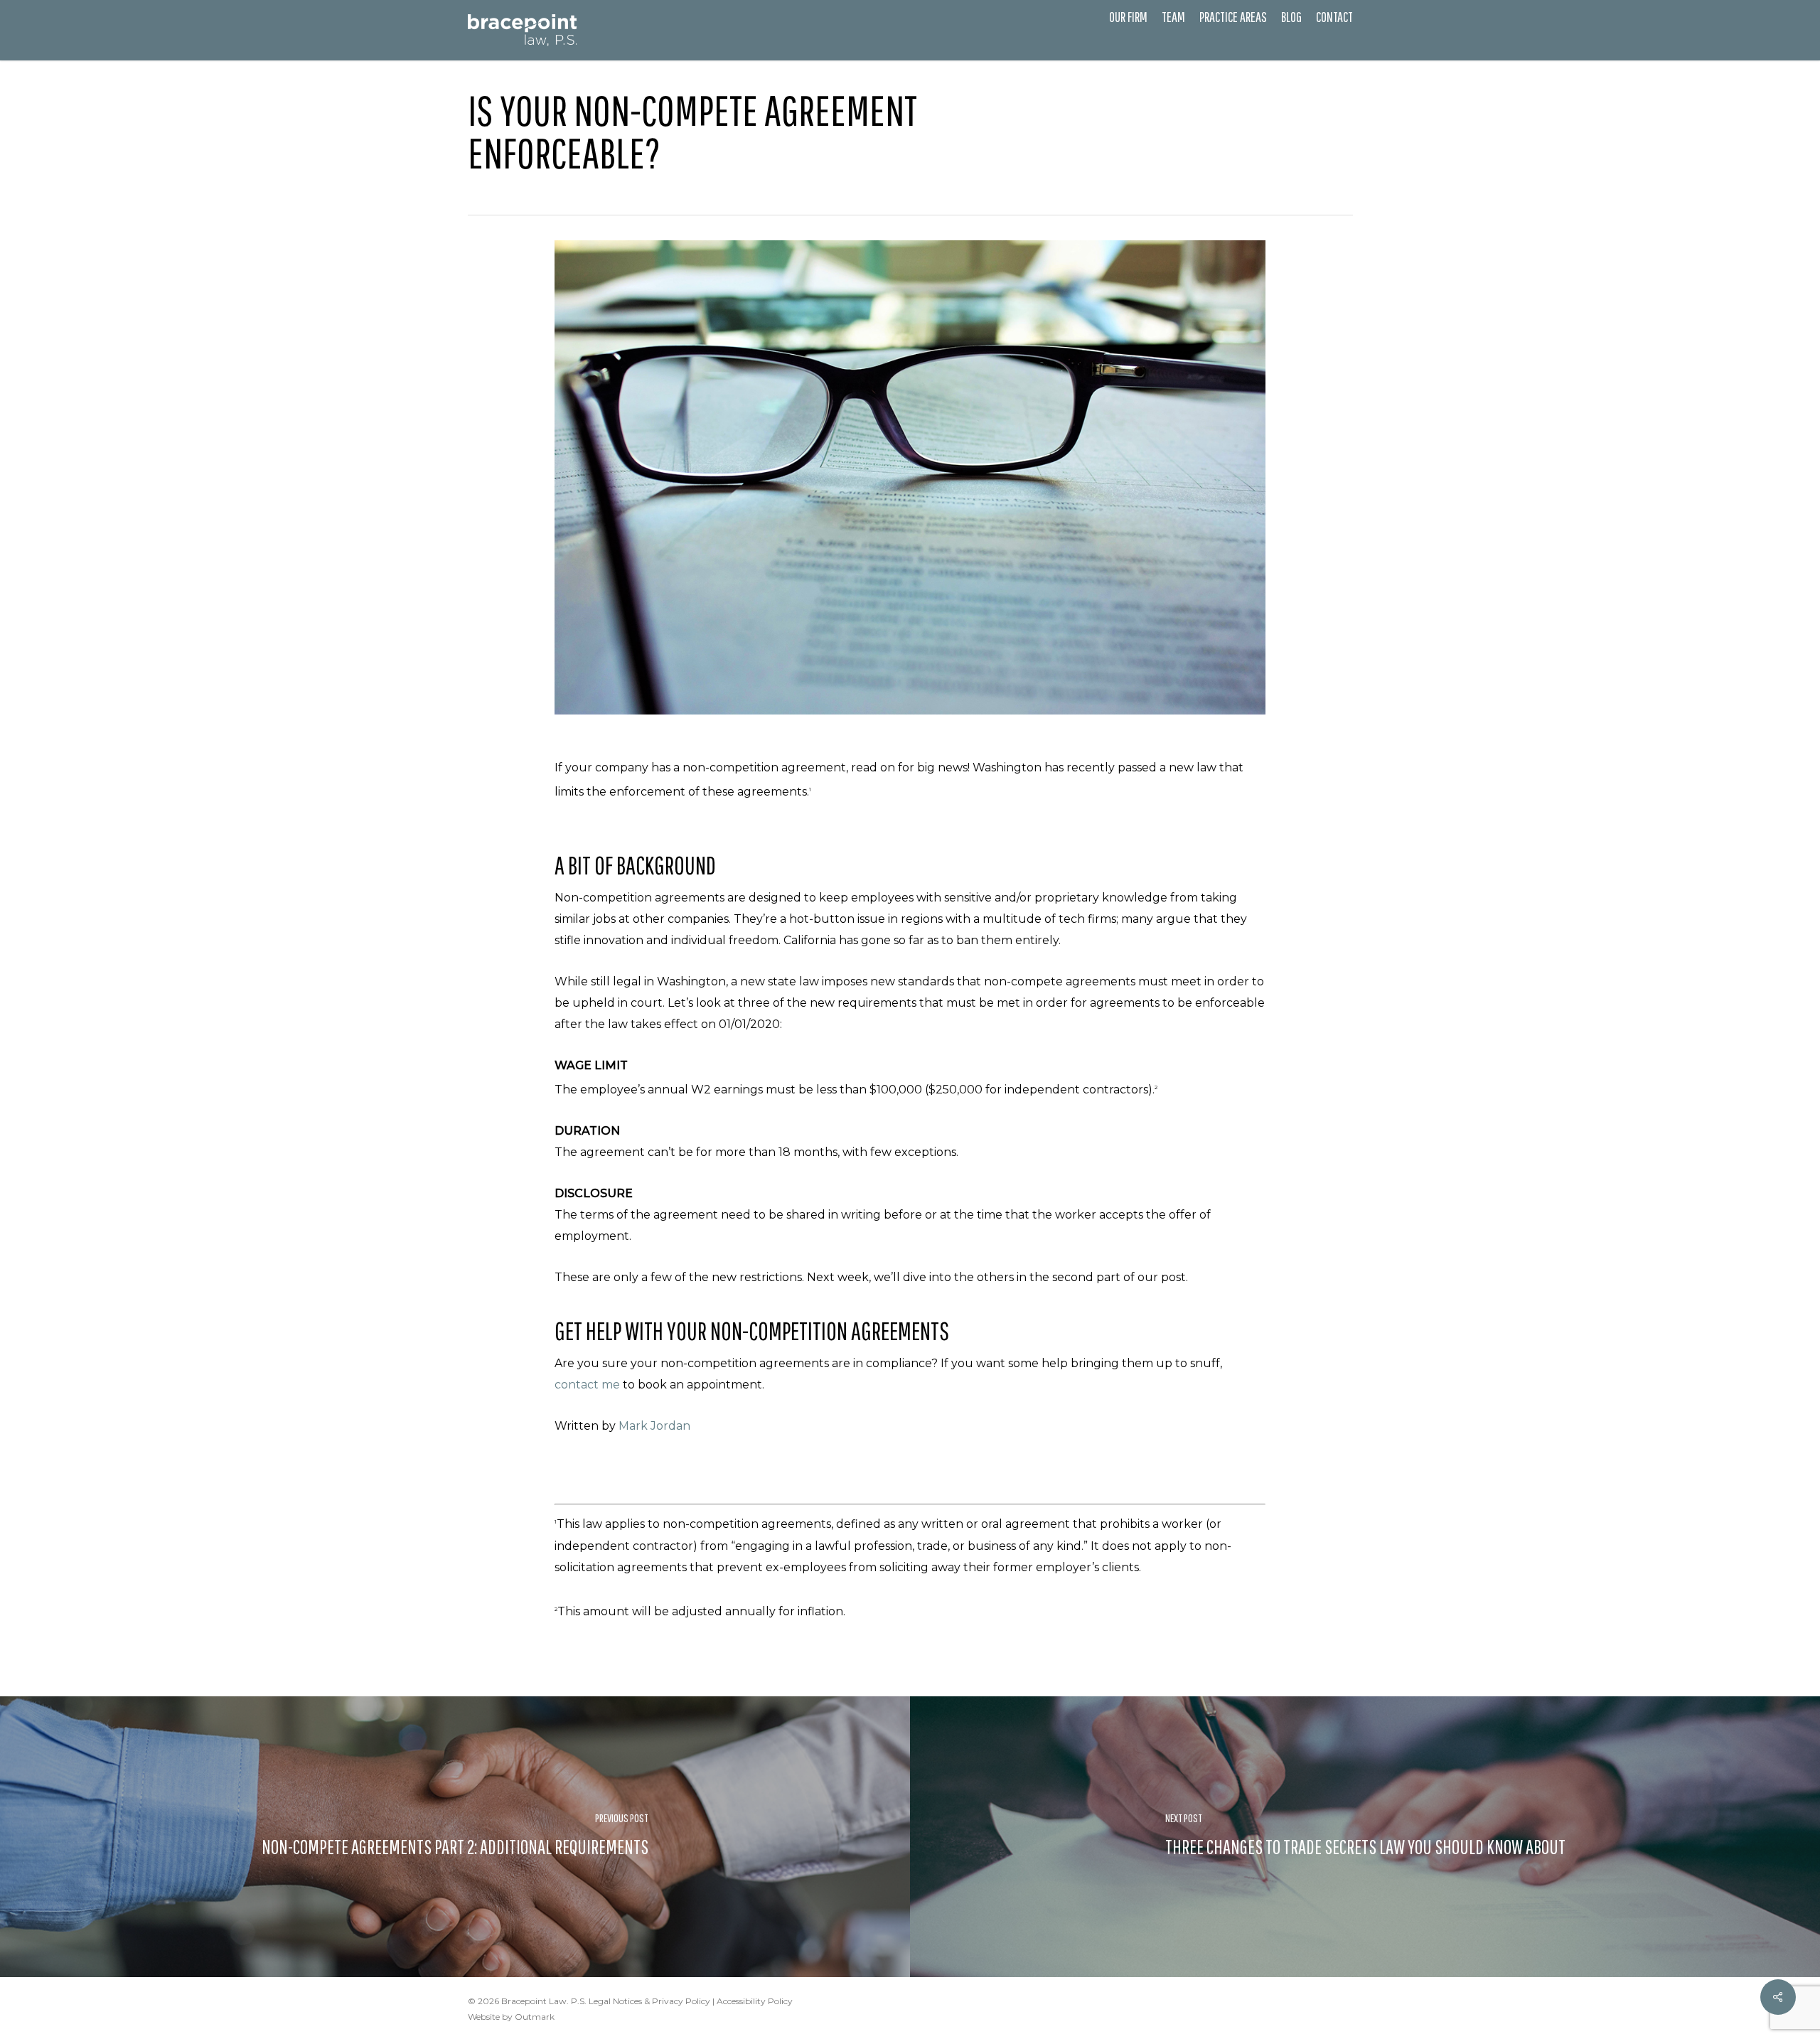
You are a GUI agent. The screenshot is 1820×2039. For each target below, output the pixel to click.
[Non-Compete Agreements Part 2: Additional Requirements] (455, 1837)
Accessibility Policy (755, 2001)
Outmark (535, 2017)
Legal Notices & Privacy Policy (649, 2001)
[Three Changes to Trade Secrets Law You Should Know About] (1365, 1837)
